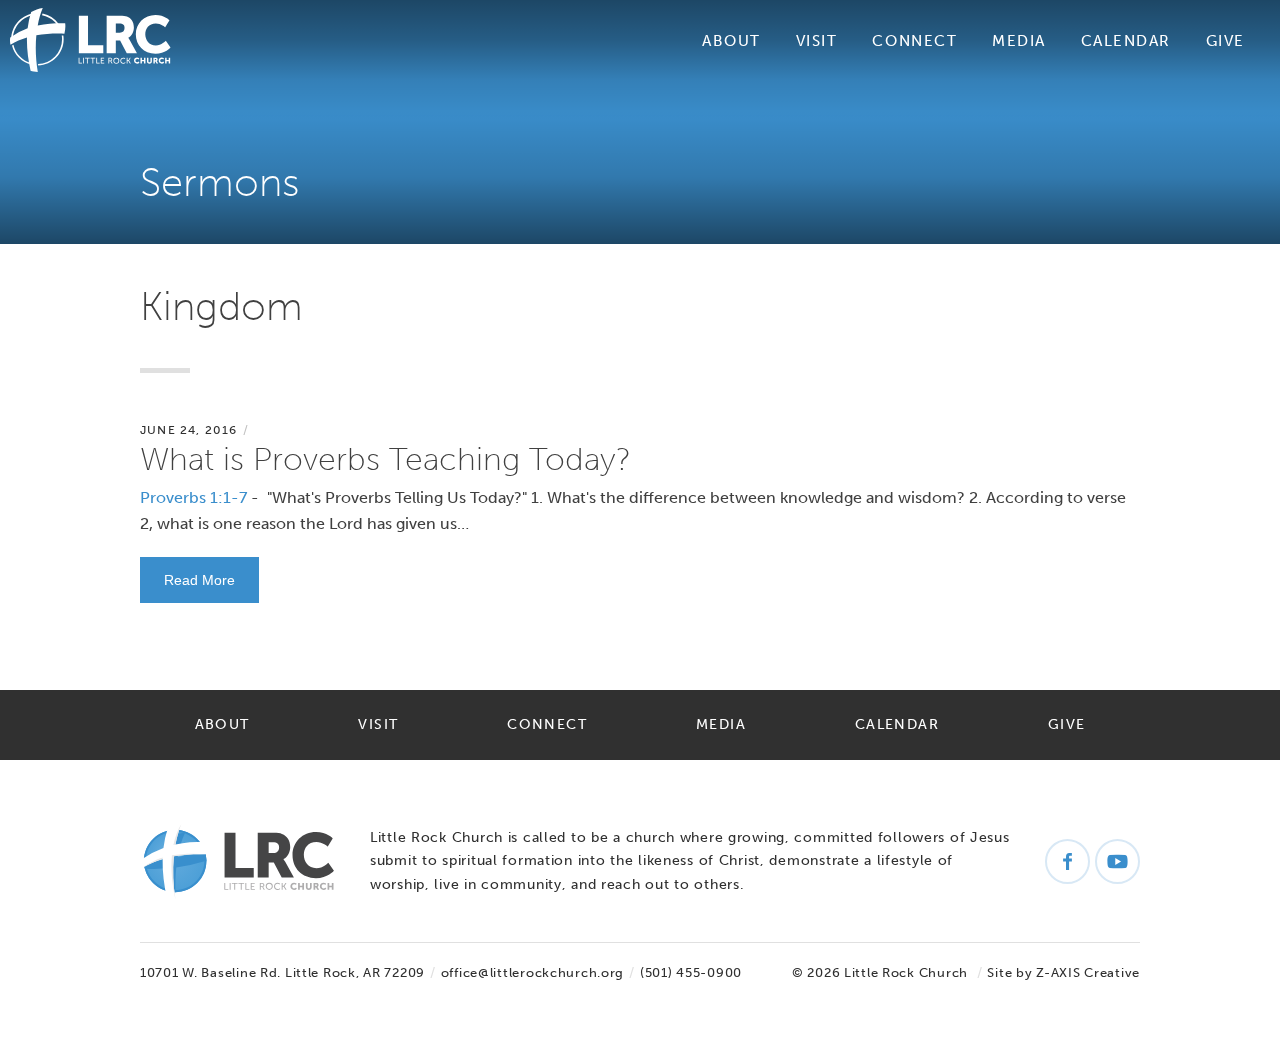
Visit (817, 41)
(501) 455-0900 (691, 972)
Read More (199, 580)
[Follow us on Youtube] (1117, 861)
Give (1225, 41)
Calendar (1126, 41)
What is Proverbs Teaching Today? (385, 459)
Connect (914, 41)
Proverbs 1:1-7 (193, 497)
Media (1019, 41)
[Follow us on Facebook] (1067, 861)
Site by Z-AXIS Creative (1063, 972)
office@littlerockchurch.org (532, 972)
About (731, 41)
